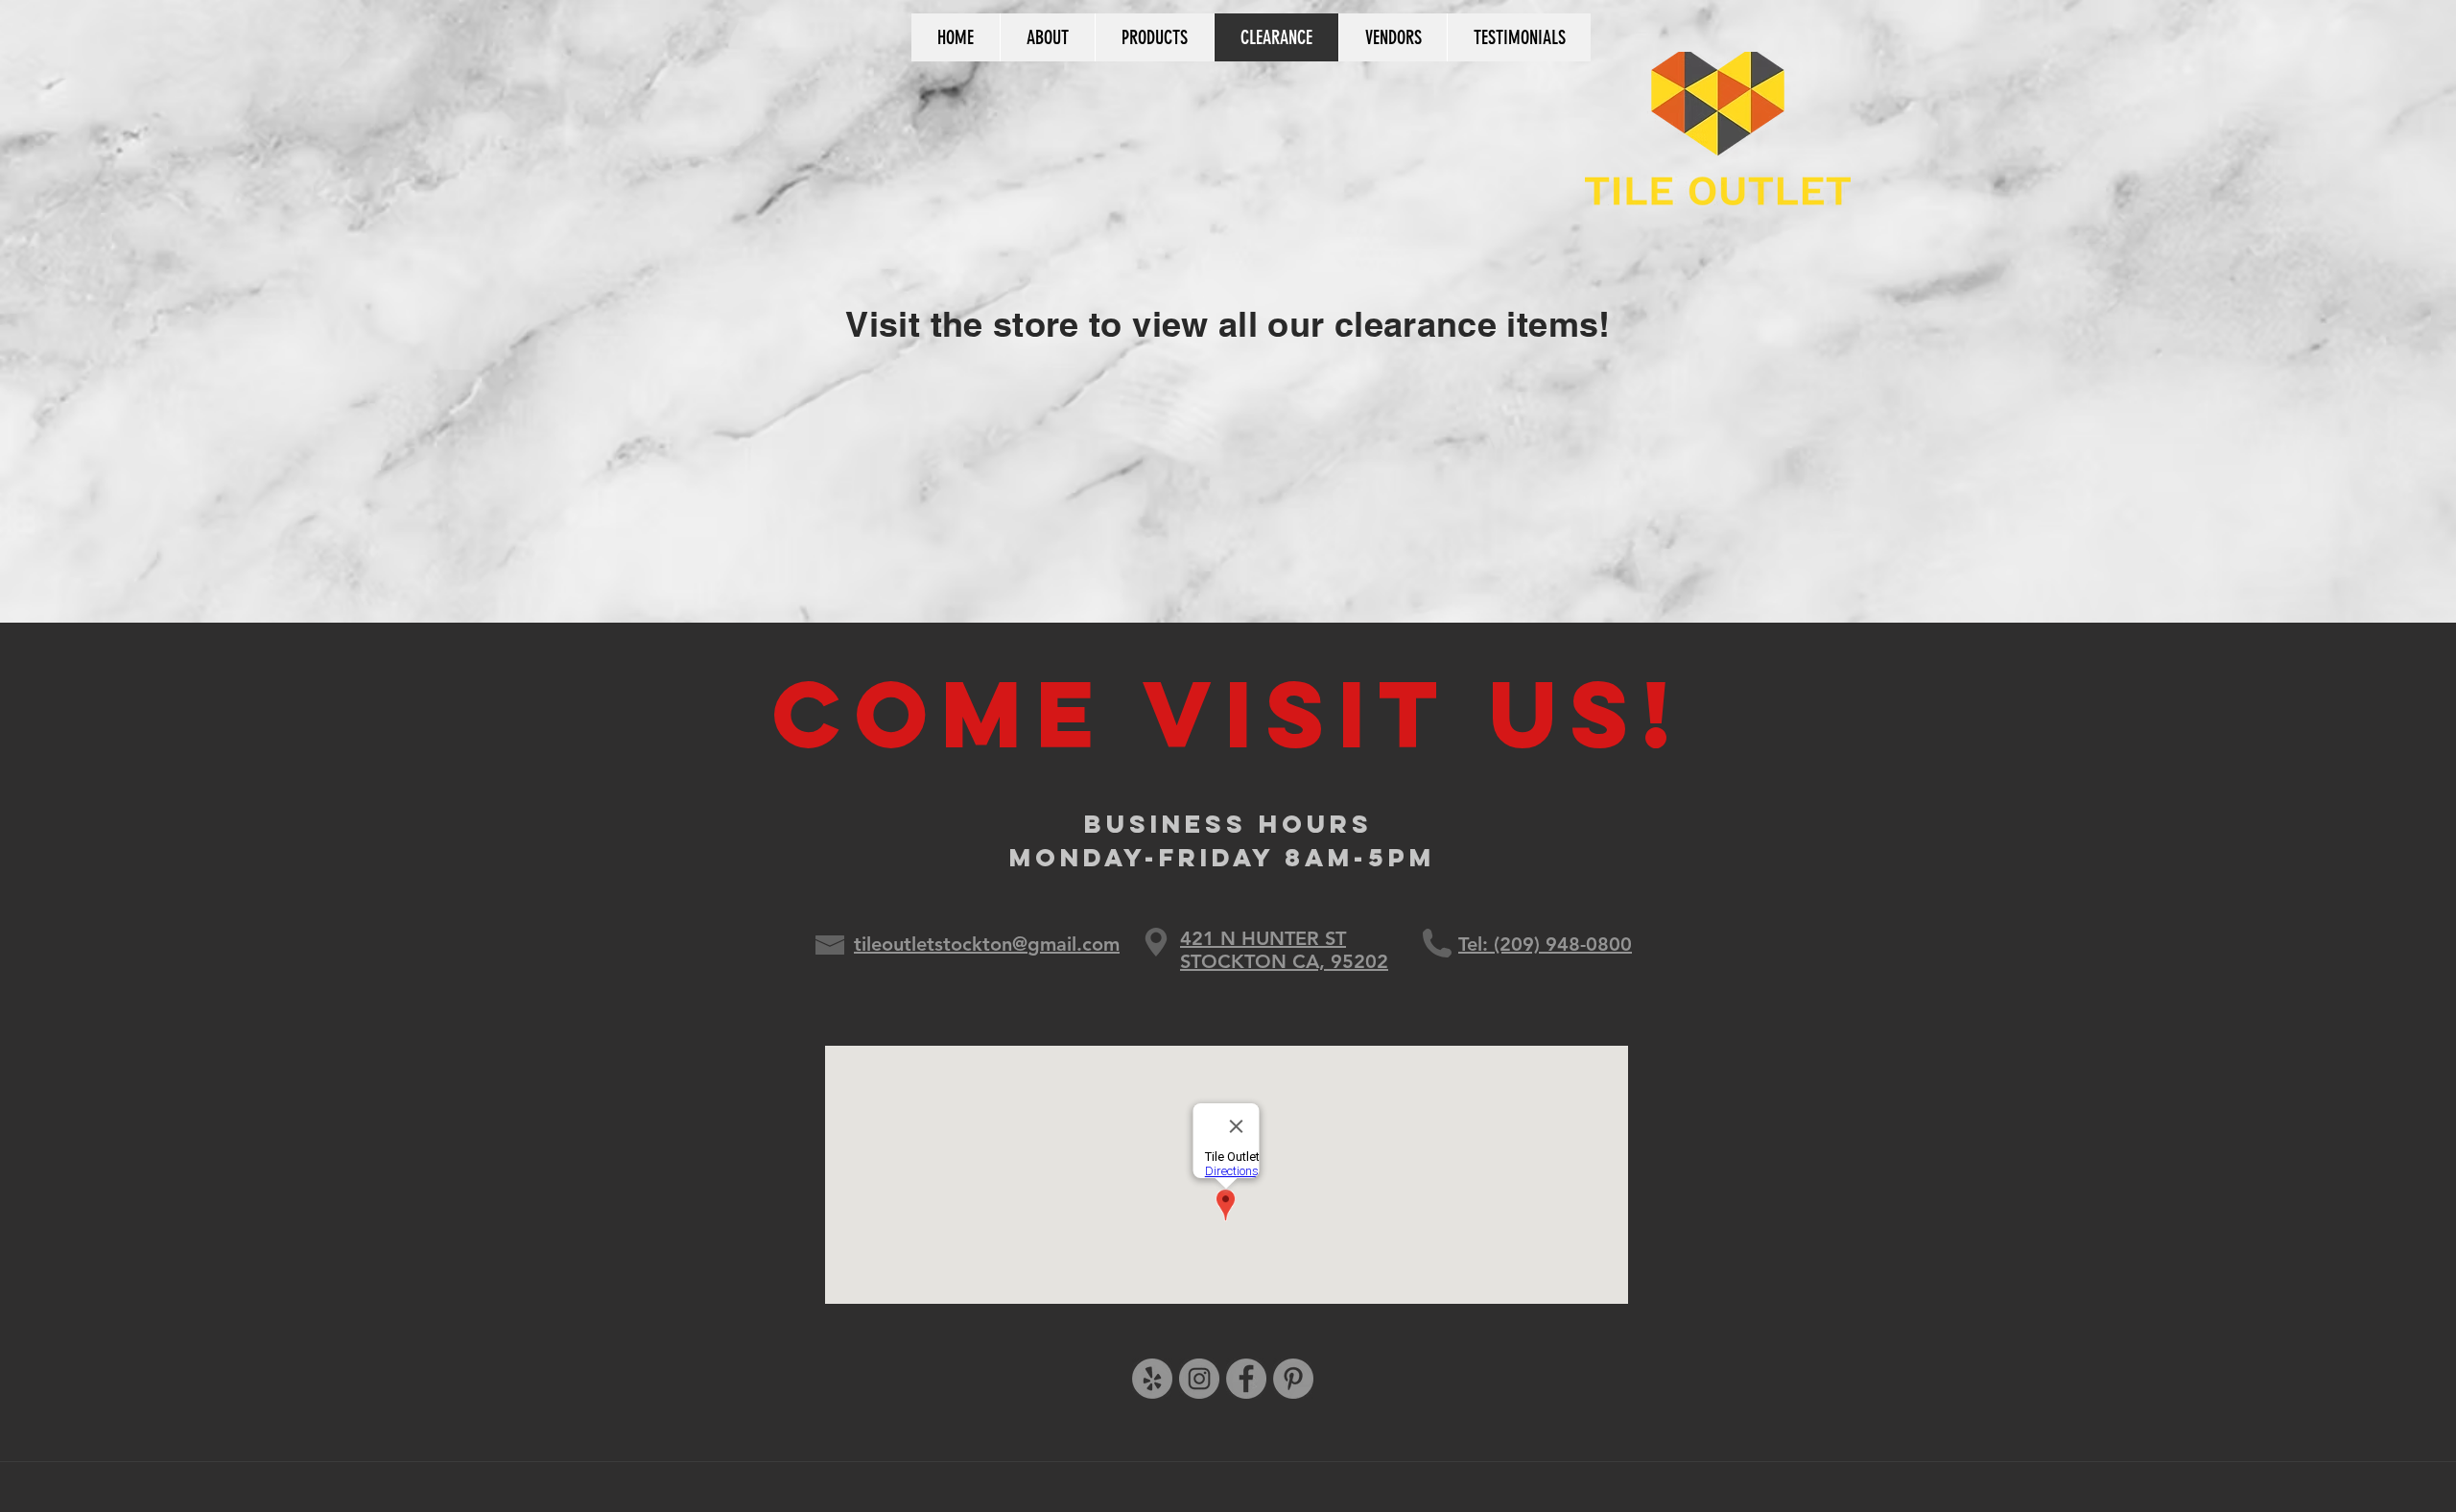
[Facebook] (1246, 1379)
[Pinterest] (1293, 1379)
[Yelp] (1152, 1379)
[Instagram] (1199, 1379)
